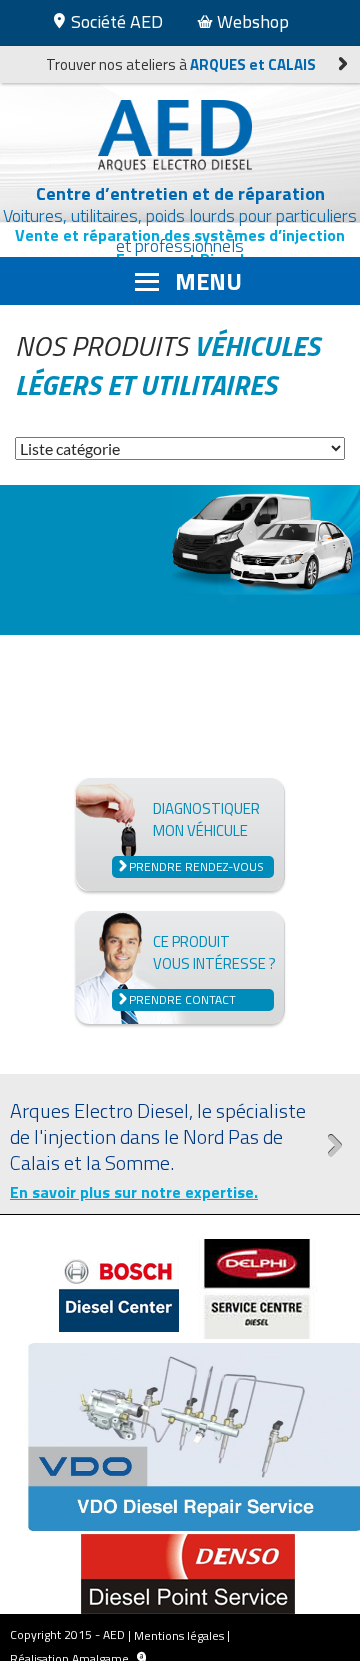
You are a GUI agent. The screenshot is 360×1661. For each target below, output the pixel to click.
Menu (208, 281)
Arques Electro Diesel (180, 135)
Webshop (251, 21)
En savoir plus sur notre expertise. (134, 1192)
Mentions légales (179, 1635)
